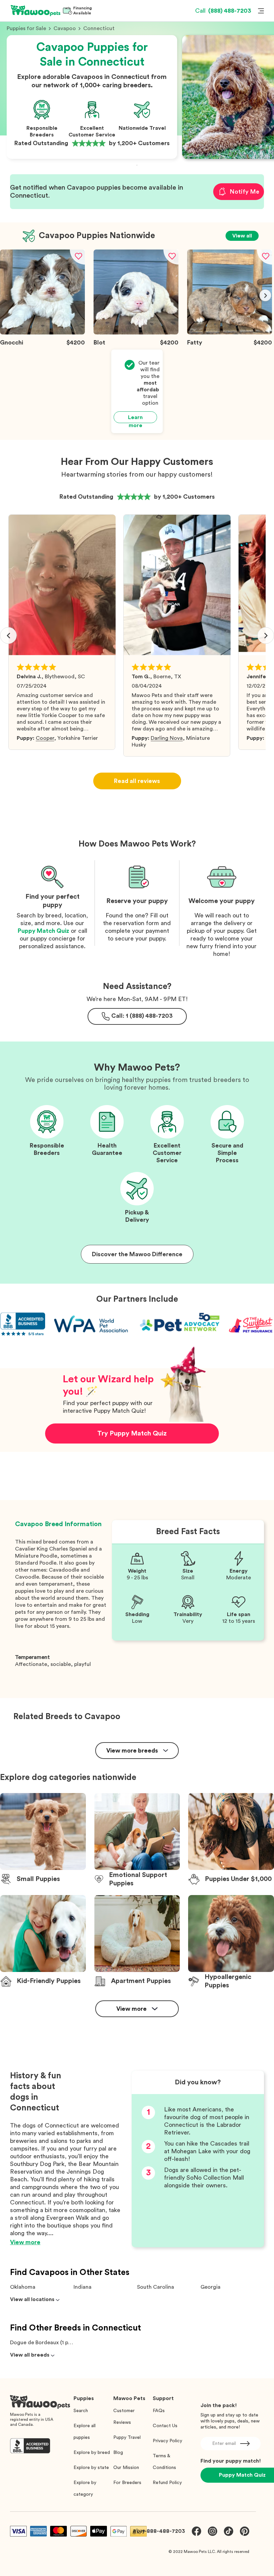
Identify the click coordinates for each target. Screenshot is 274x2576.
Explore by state (91, 2468)
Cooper (45, 738)
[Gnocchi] (42, 333)
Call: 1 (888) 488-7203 (142, 1016)
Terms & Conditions (164, 2462)
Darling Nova (167, 738)
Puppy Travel (127, 2438)
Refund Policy (167, 2483)
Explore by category (85, 2489)
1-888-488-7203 (164, 2531)
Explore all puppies (85, 2432)
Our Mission (126, 2468)
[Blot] (136, 333)
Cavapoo (65, 28)
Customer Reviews (124, 2417)
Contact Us (165, 2426)
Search (81, 2411)
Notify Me (244, 192)
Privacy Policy (167, 2441)
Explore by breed (92, 2453)
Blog (118, 2453)
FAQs (159, 2411)
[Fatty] (230, 333)
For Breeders (127, 2483)
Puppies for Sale (26, 28)
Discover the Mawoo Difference (137, 1254)
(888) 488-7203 (223, 11)
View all (242, 236)
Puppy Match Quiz (43, 931)
